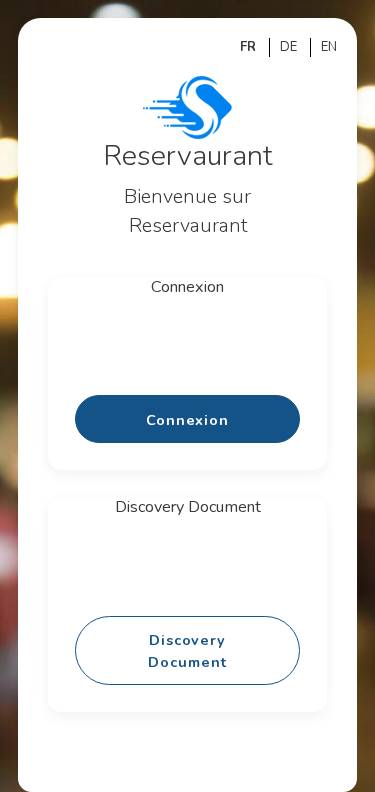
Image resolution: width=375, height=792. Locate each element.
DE (288, 47)
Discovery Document (187, 651)
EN (329, 47)
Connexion (187, 420)
